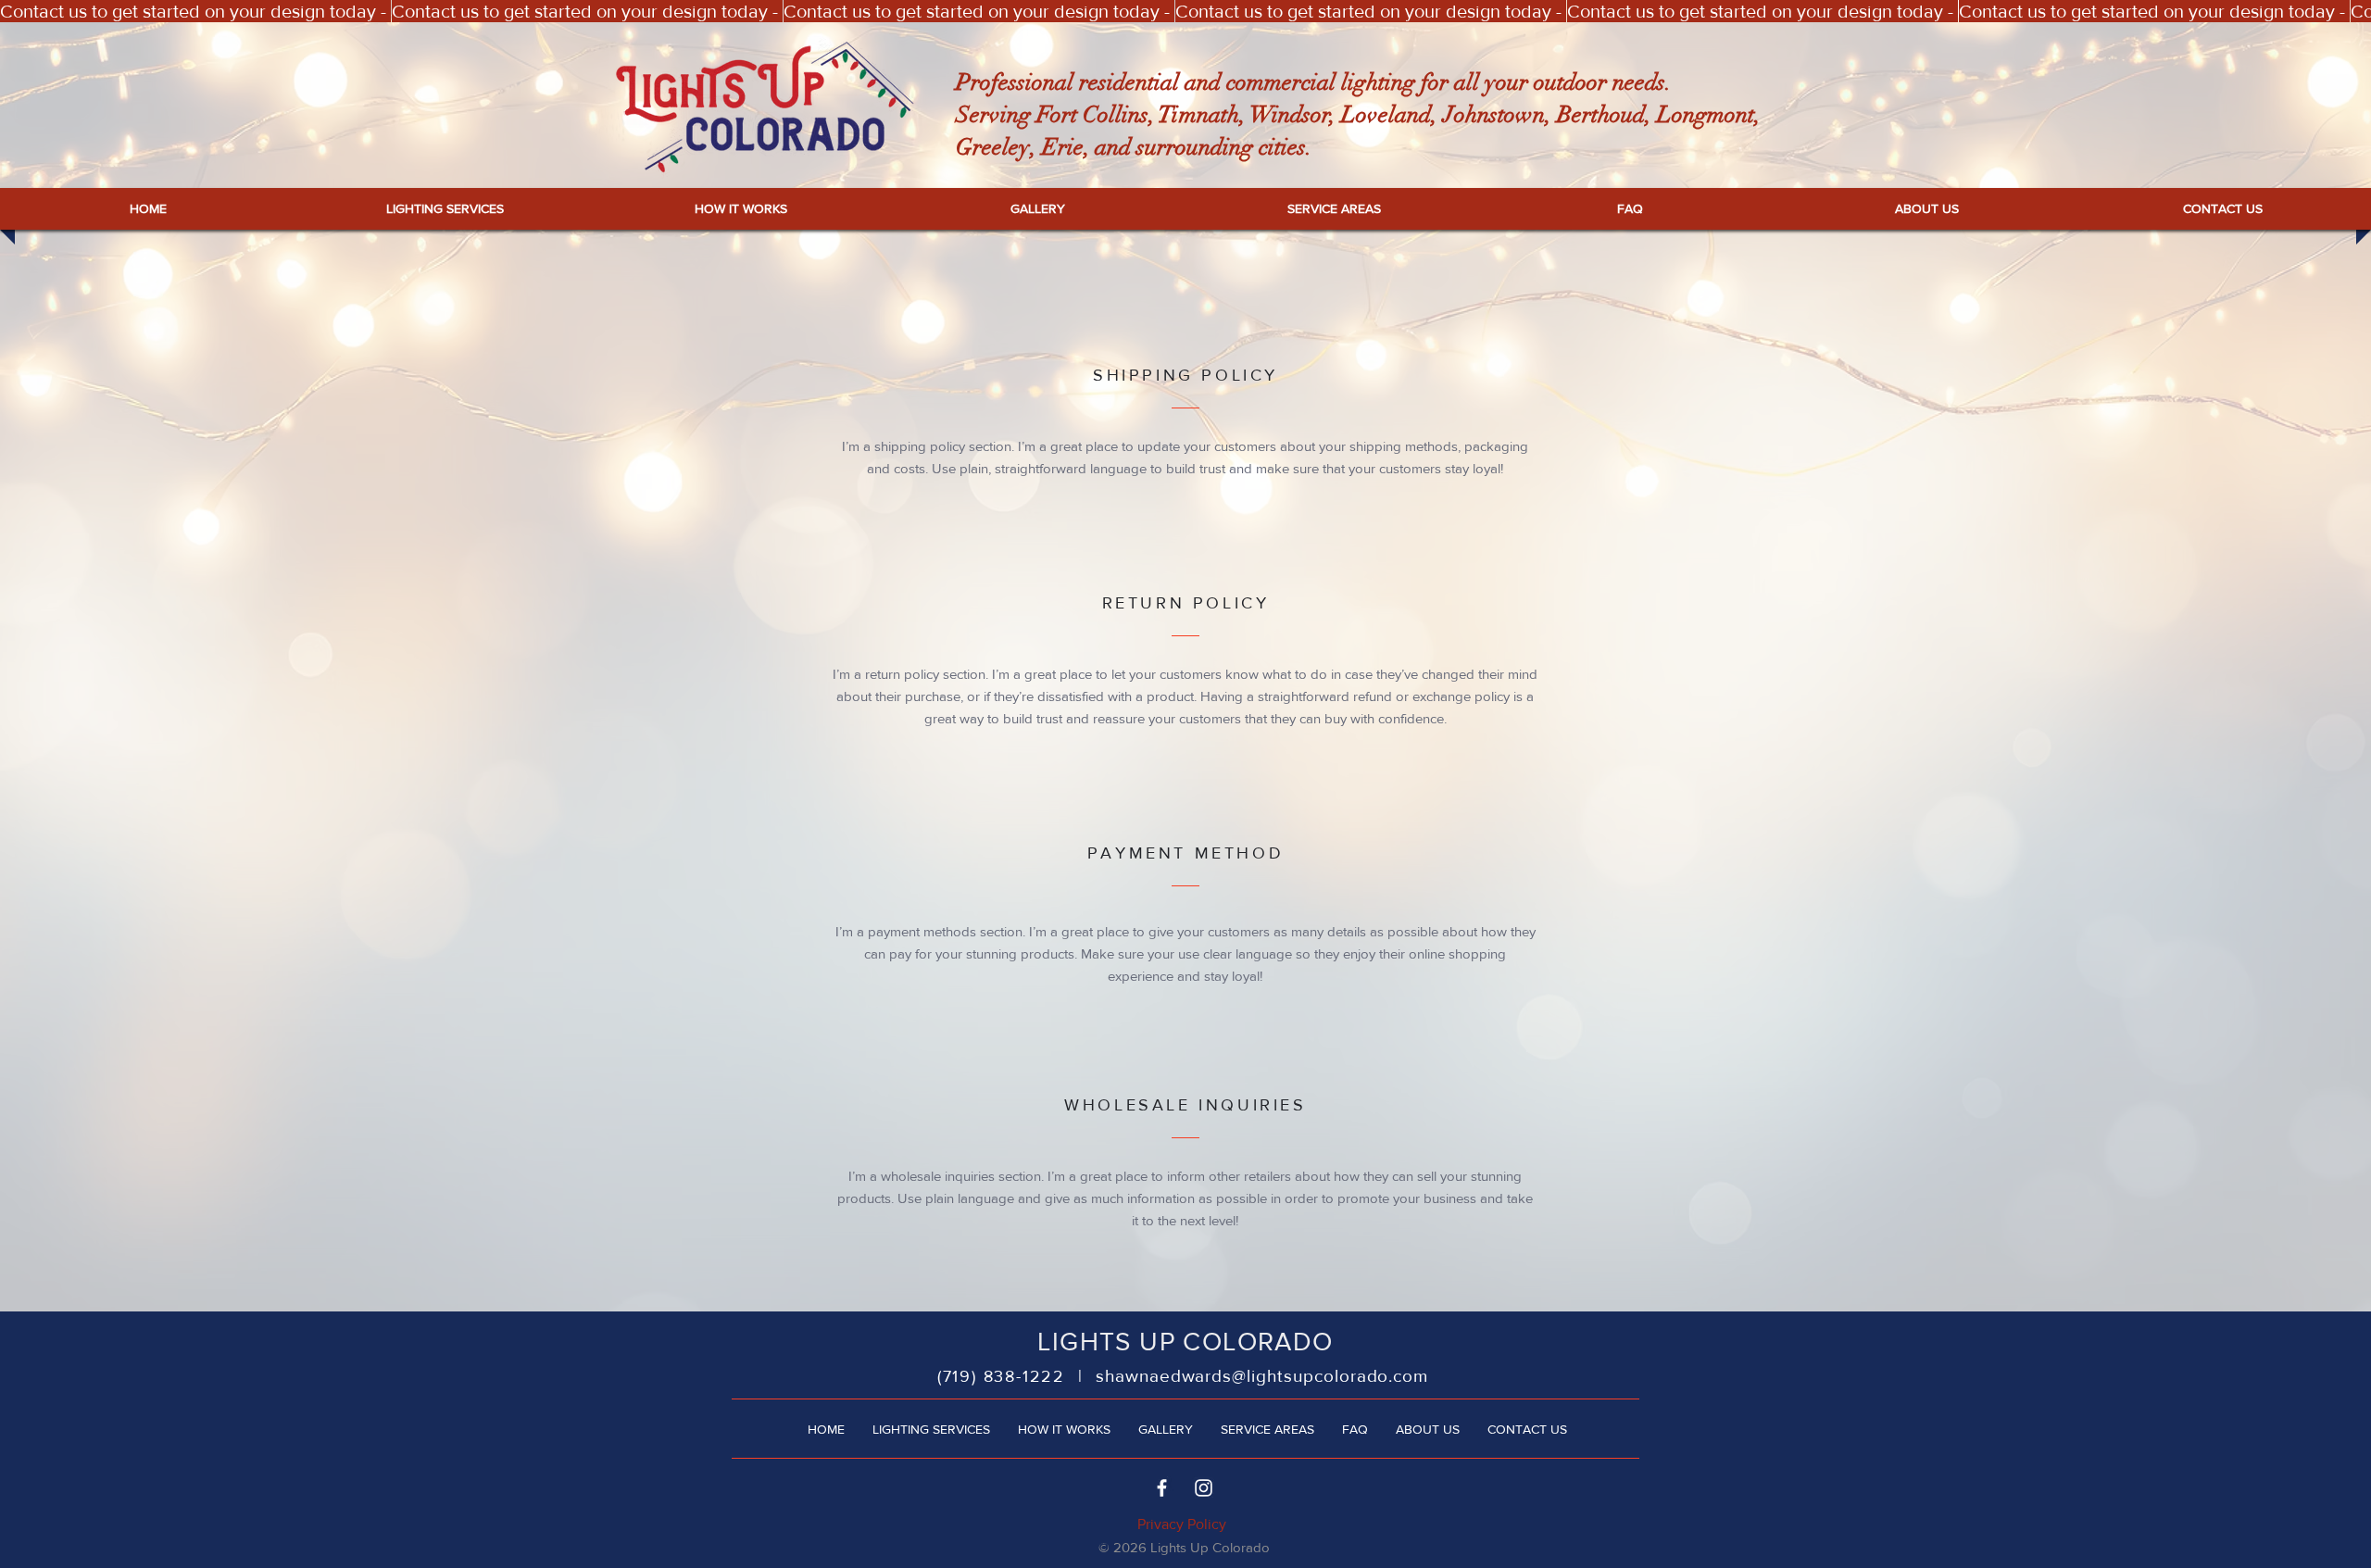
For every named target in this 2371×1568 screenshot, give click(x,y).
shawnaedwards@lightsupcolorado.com (1262, 1376)
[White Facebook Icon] (1162, 1488)
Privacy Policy (1182, 1524)
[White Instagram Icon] (1204, 1488)
